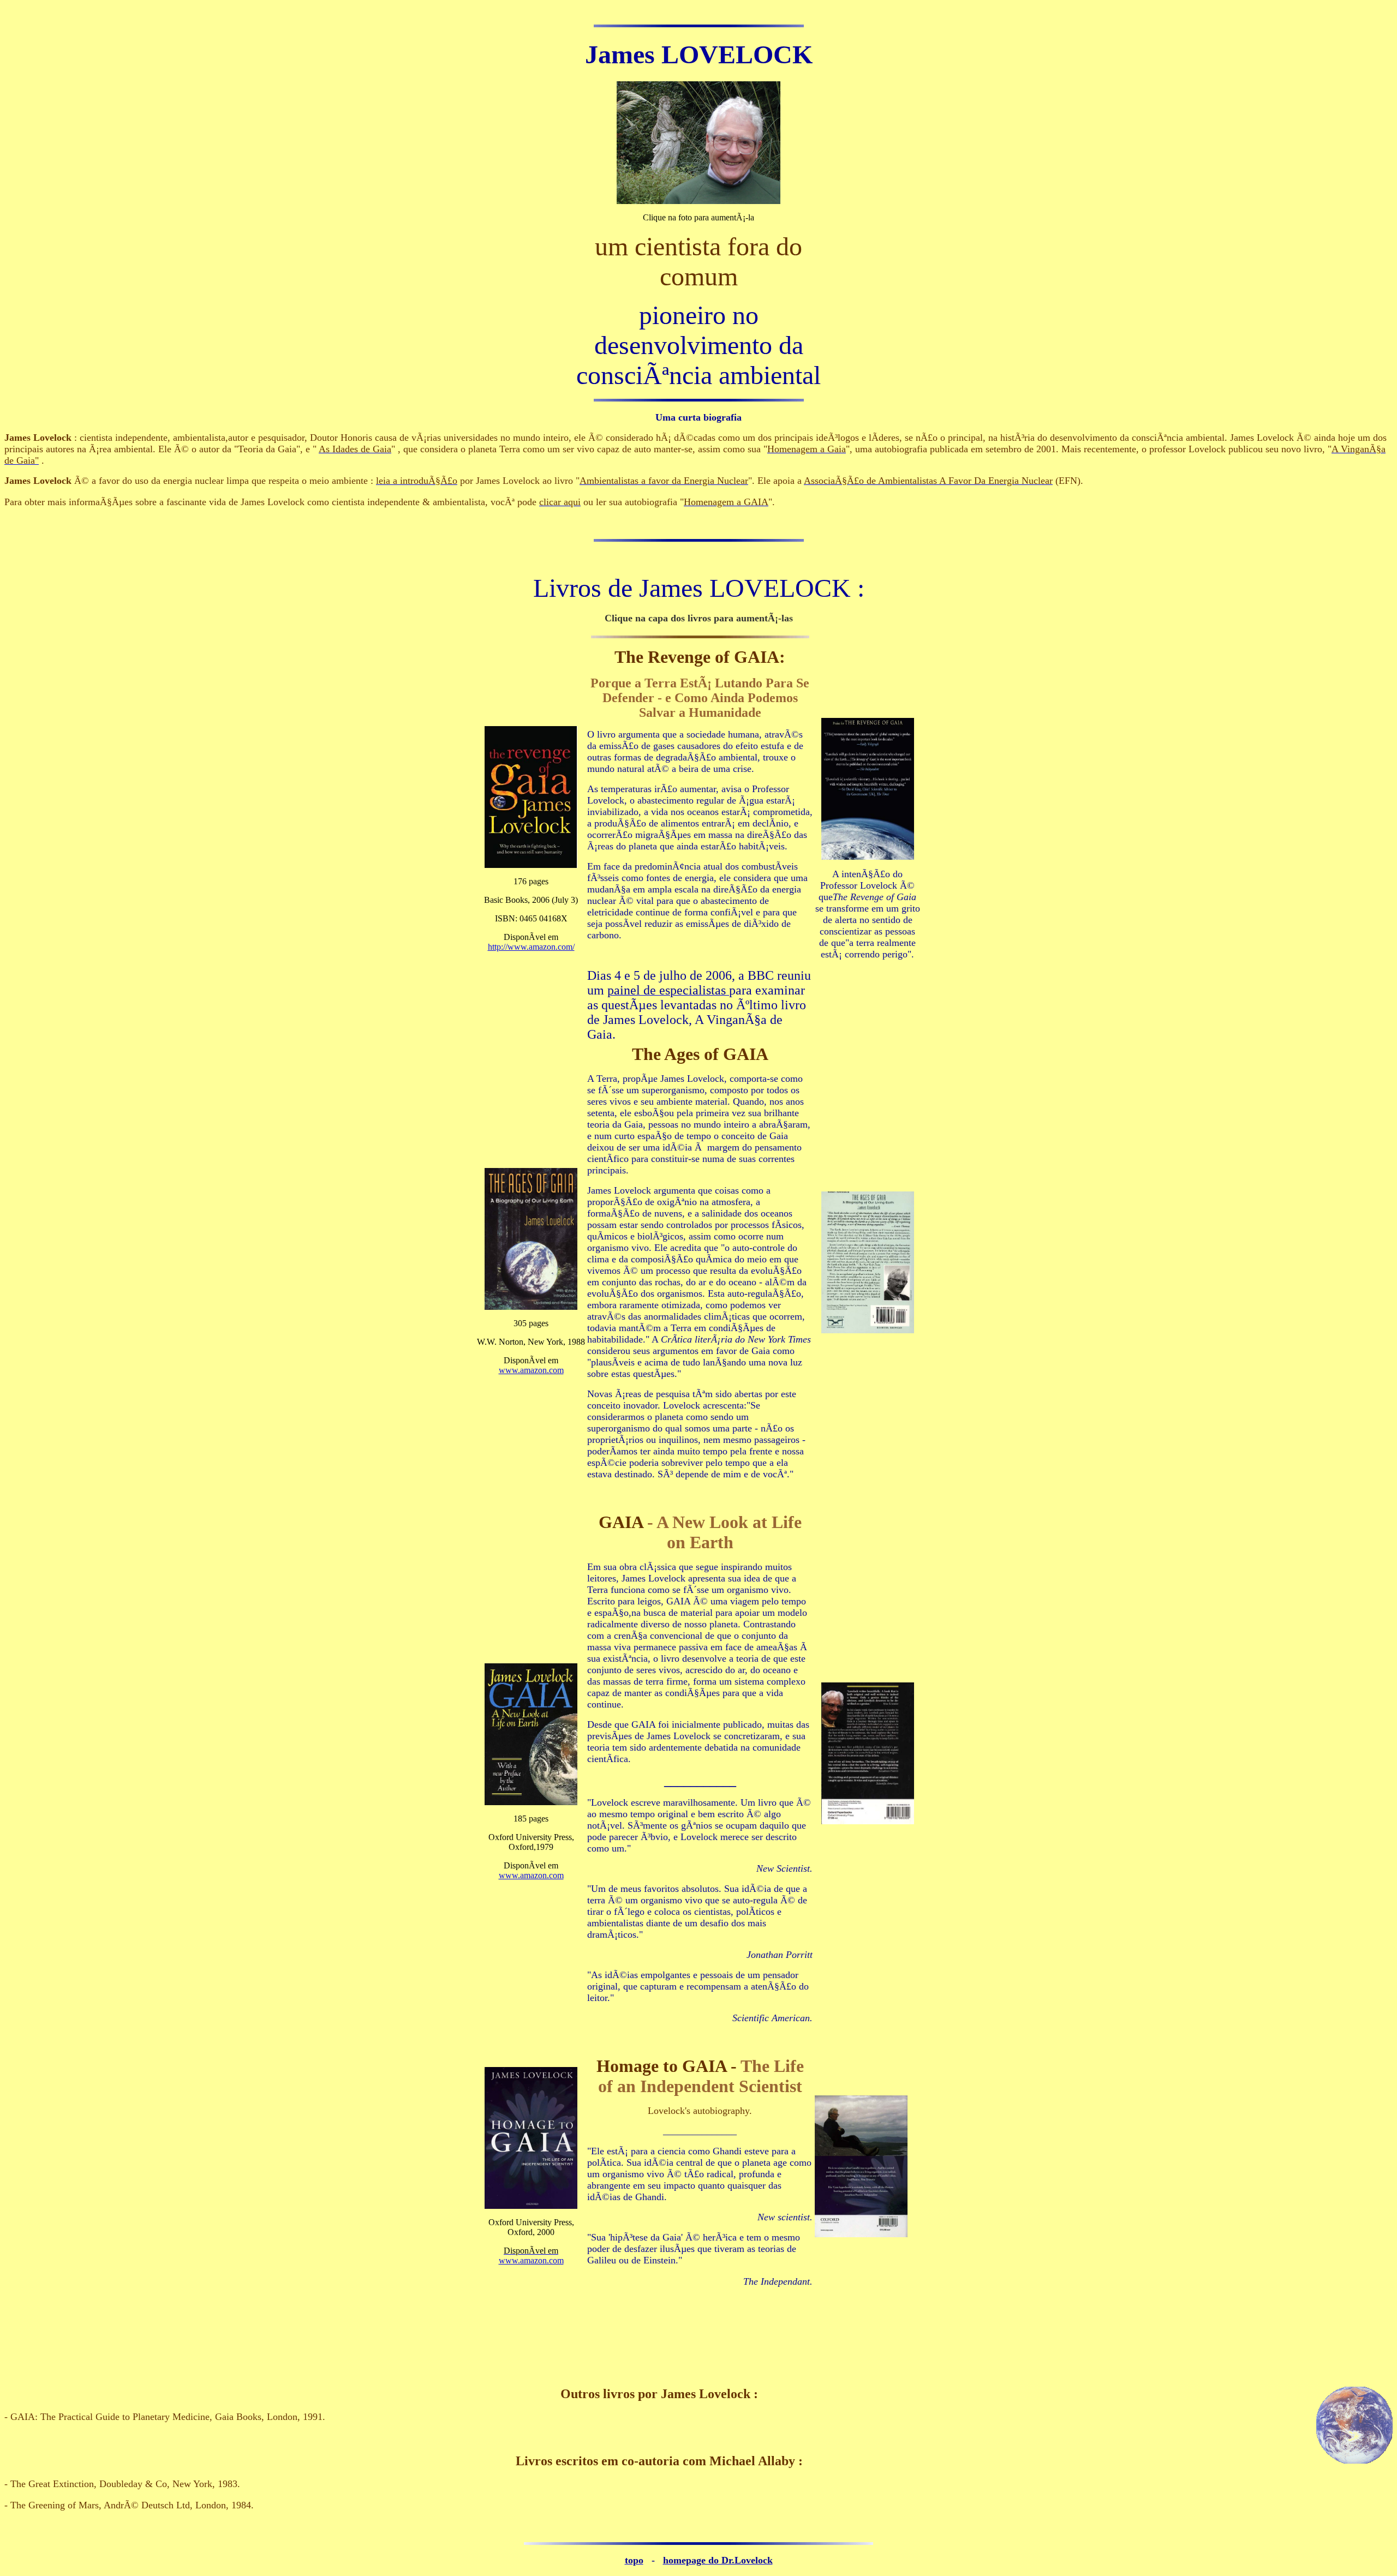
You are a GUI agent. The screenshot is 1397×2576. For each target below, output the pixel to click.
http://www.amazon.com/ (531, 947)
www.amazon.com (531, 1370)
